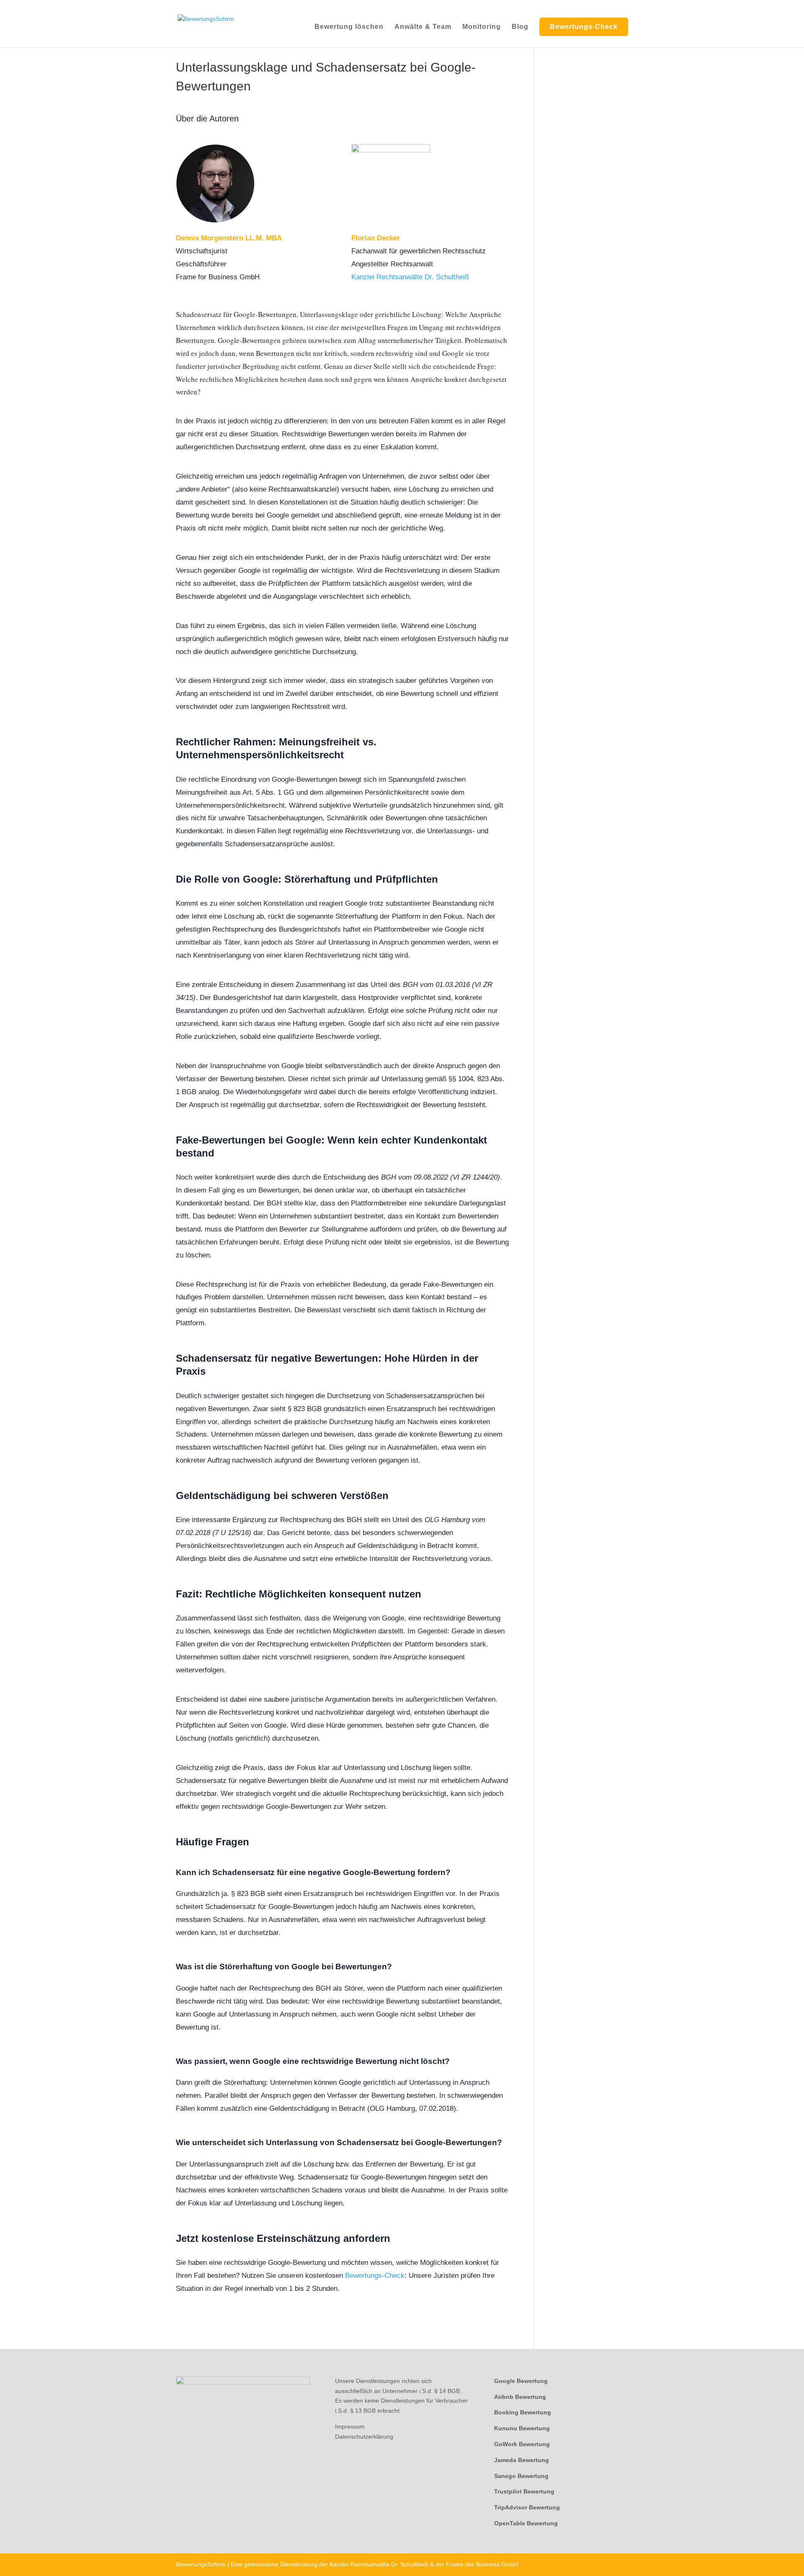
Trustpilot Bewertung (524, 2491)
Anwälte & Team (423, 27)
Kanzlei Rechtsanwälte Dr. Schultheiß (410, 277)
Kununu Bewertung (522, 2428)
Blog (520, 27)
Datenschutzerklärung (364, 2436)
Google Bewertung (521, 2380)
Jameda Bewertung (522, 2460)
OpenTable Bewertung (526, 2523)
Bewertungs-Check (584, 27)
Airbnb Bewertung (520, 2396)
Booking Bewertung (523, 2412)
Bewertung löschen (349, 27)
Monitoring (482, 27)
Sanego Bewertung (521, 2476)
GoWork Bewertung (522, 2444)
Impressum (350, 2427)
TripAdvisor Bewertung (527, 2507)
